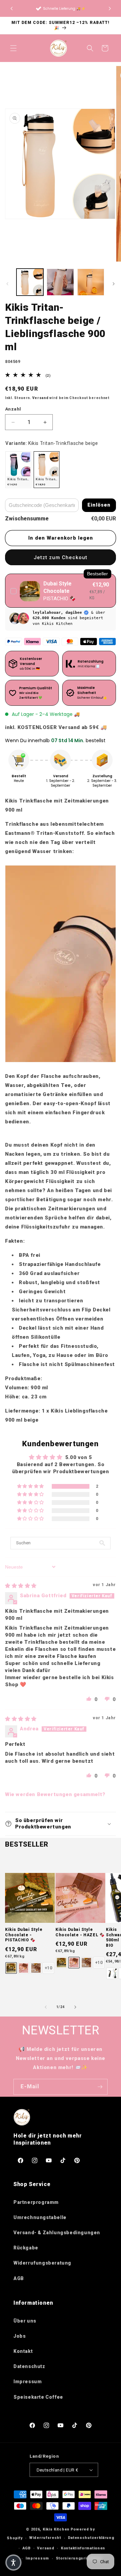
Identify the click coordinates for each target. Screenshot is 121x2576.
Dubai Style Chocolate (57, 587)
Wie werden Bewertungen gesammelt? (55, 1794)
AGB (19, 2278)
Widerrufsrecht (45, 2538)
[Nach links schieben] (7, 284)
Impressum (28, 2382)
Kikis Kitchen (56, 2529)
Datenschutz (29, 2366)
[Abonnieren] (100, 2087)
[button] (110, 8)
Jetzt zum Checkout (61, 557)
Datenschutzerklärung (91, 2538)
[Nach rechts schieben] (114, 284)
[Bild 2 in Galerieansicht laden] (60, 282)
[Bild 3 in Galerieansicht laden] (91, 282)
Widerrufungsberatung (42, 2263)
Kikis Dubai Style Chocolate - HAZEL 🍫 (80, 1932)
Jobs (19, 2336)
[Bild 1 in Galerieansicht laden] (30, 282)
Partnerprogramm (36, 2202)
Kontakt (23, 2351)
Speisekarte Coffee (38, 2397)
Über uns (25, 2321)
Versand (41, 398)
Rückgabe (26, 2248)
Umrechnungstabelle (40, 2217)
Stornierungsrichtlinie (79, 2558)
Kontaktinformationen (83, 2548)
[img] (21, 1586)
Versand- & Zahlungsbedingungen (57, 2233)
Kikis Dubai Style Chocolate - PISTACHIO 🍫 (24, 1935)
